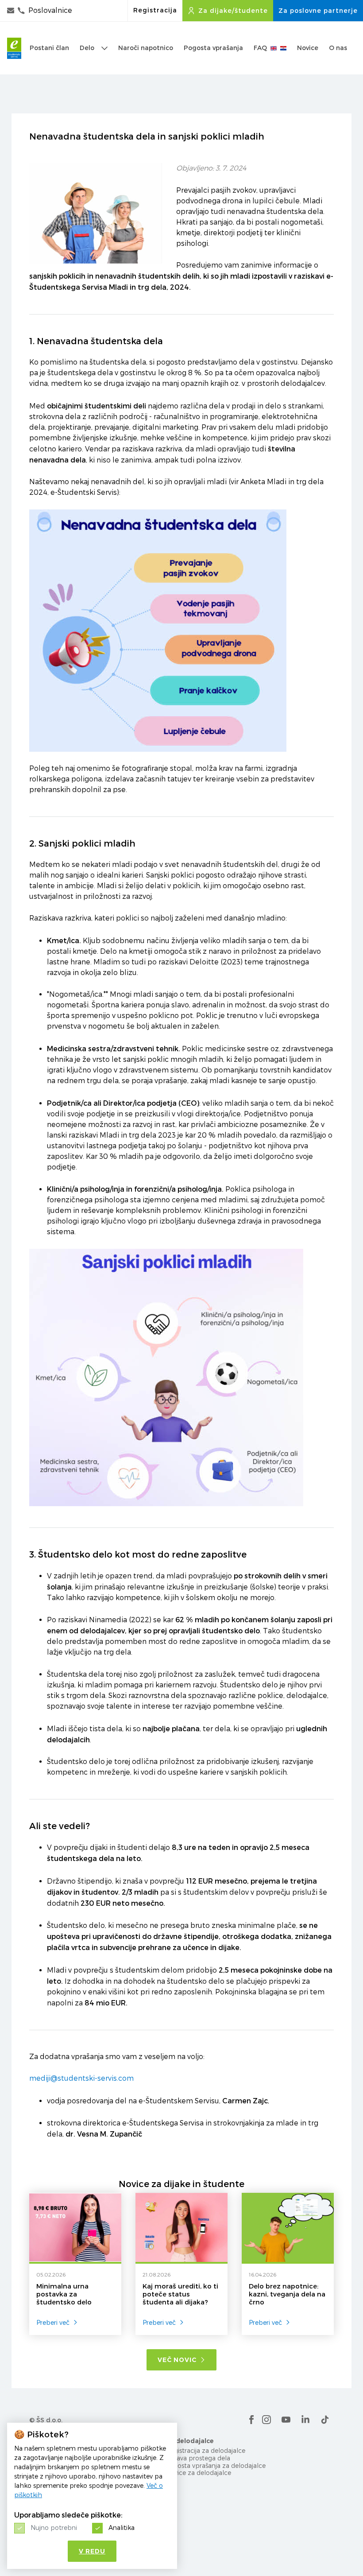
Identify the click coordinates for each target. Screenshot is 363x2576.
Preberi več (53, 2322)
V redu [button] (92, 2551)
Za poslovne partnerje (318, 11)
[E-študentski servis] (14, 48)
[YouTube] (286, 2420)
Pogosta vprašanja (213, 48)
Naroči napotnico (146, 48)
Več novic (177, 2360)
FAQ (260, 48)
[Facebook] (251, 2420)
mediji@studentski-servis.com (81, 2078)
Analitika (122, 2527)
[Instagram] (266, 2420)
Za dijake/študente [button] (233, 11)
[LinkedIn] (305, 2420)
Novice (308, 48)
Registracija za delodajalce (205, 2450)
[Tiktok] (325, 2420)
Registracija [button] (155, 10)
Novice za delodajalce (198, 2473)
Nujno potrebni (54, 2527)
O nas (338, 48)
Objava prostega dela (198, 2458)
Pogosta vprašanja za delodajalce (216, 2465)
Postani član (49, 48)
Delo (87, 48)
